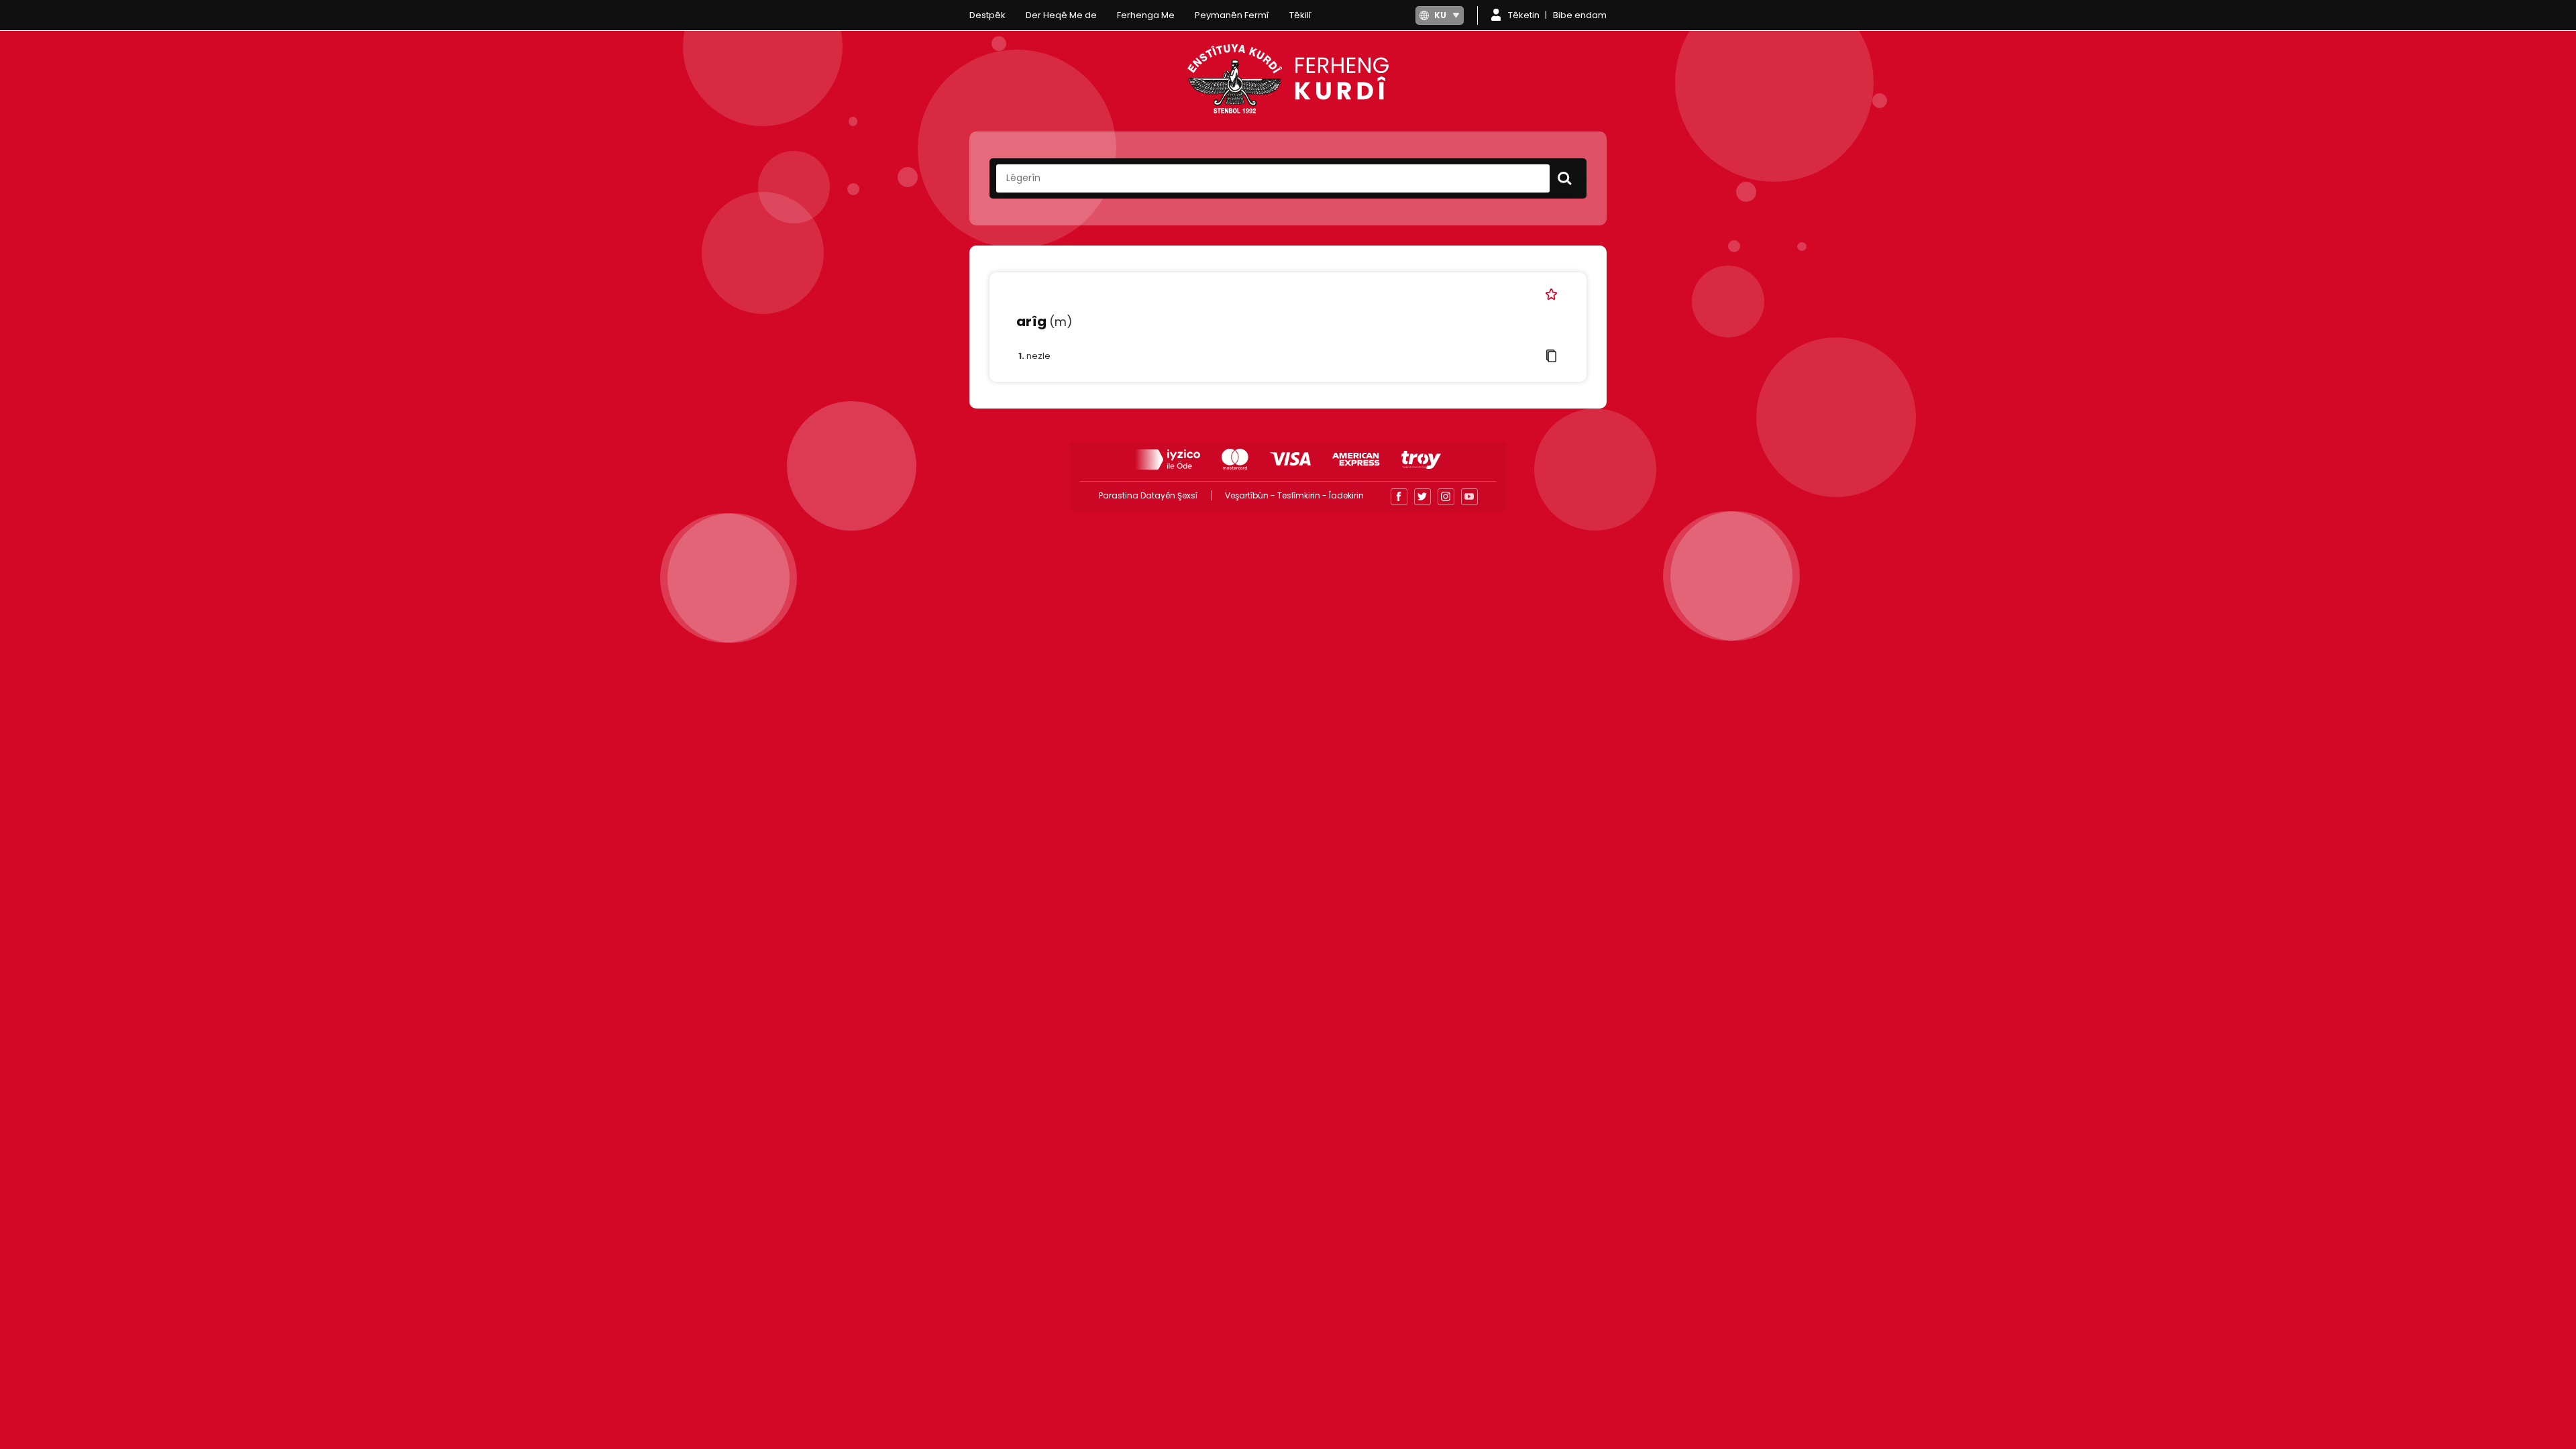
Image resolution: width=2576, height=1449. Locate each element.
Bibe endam (1580, 15)
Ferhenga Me (1146, 15)
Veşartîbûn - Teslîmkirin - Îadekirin (1294, 495)
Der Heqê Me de (1061, 15)
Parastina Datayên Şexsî (1148, 495)
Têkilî (1300, 15)
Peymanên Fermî (1232, 15)
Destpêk (987, 15)
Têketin (1524, 15)
